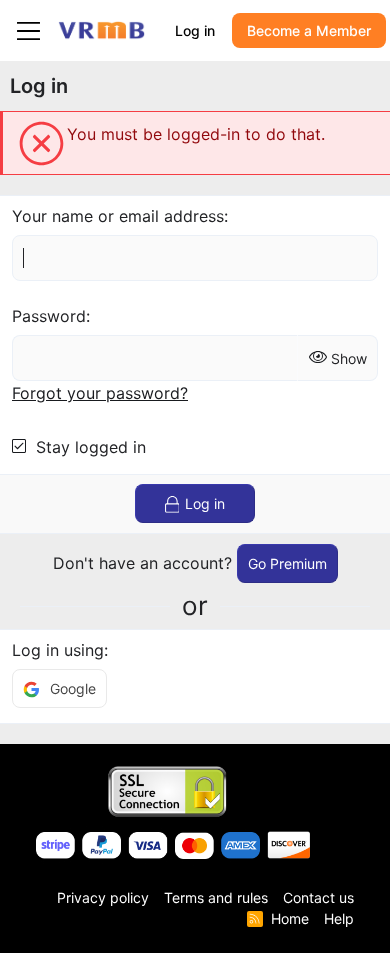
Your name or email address (118, 216)
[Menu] (28, 31)
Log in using (58, 650)
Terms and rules (216, 897)
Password (49, 316)
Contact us (318, 897)
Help (339, 918)
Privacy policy (103, 897)
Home (290, 918)
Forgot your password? (100, 393)
